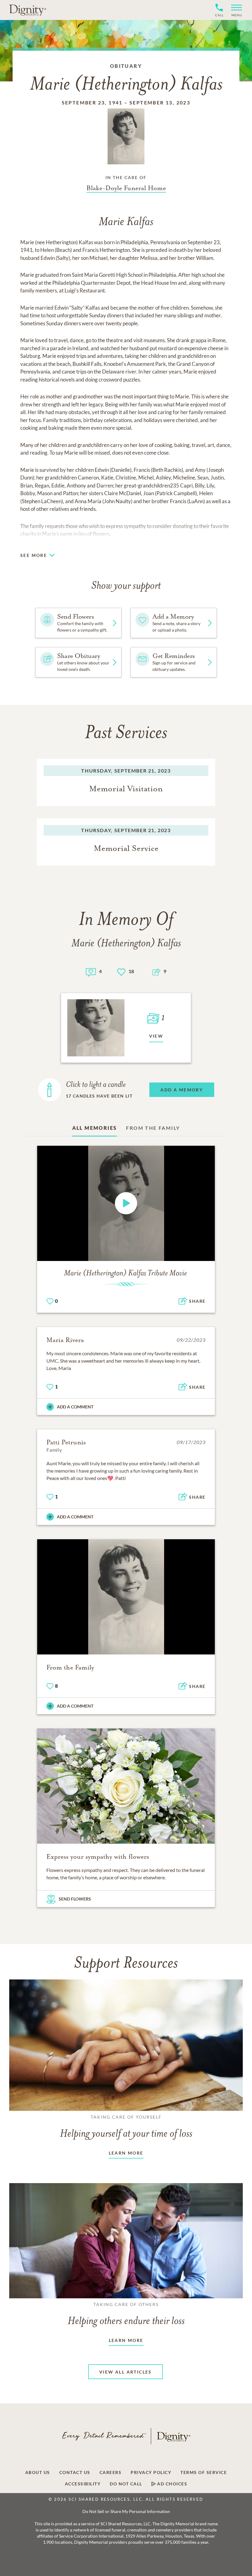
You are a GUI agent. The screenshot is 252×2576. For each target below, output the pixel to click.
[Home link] (28, 10)
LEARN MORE (126, 2153)
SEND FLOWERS (75, 1899)
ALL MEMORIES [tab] (95, 1128)
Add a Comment (75, 1407)
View (156, 1036)
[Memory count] (91, 971)
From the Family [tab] (153, 1128)
